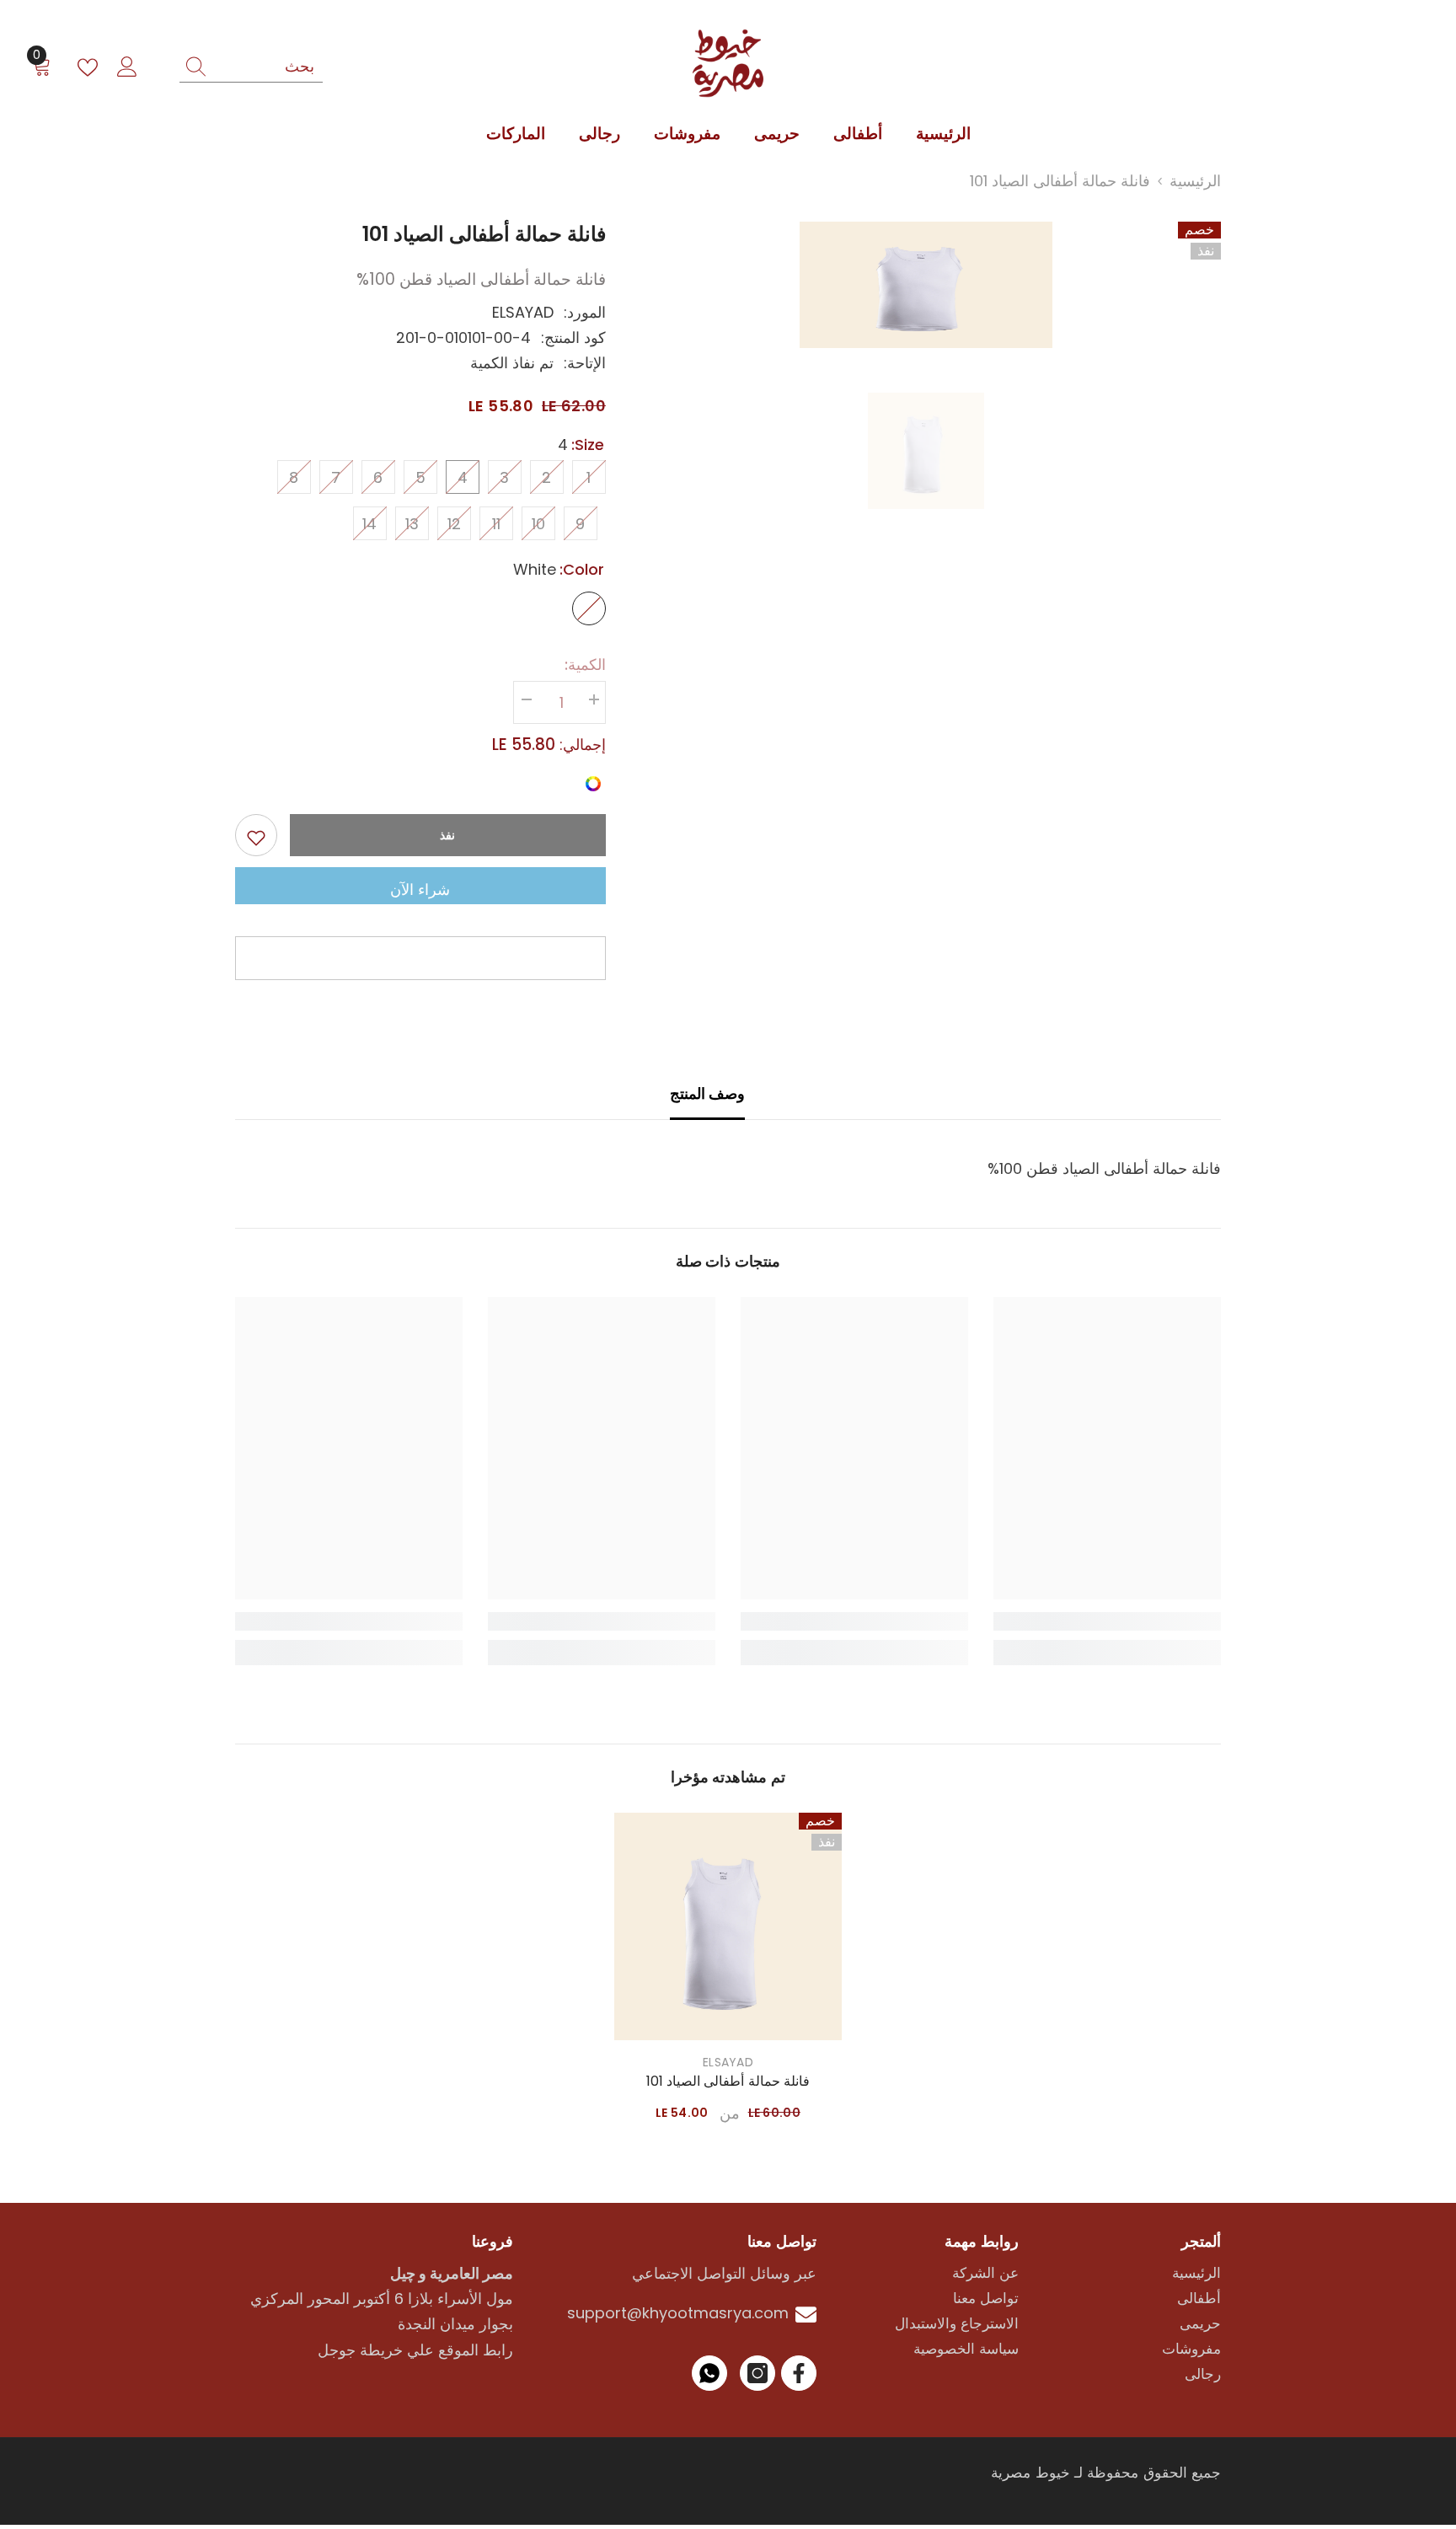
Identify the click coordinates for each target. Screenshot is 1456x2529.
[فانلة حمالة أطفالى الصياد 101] (728, 1926)
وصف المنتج (707, 1093)
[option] (926, 285)
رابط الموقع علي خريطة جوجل (415, 2350)
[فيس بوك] (799, 2373)
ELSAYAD (523, 312)
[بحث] (251, 67)
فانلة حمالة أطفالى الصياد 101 (728, 2082)
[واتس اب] (709, 2373)
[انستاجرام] (757, 2373)
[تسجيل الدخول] (127, 67)
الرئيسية (1195, 181)
